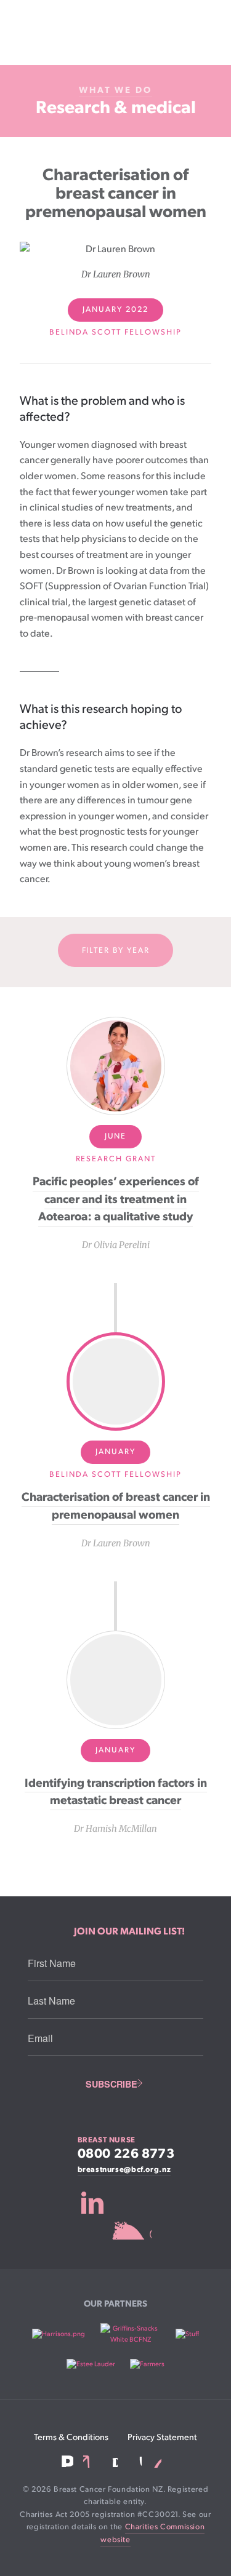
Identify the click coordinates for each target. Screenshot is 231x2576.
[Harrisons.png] (59, 2334)
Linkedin (89, 2462)
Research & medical (116, 108)
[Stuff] (187, 2334)
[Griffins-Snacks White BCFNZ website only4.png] (130, 2334)
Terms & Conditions (71, 2437)
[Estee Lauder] (91, 2364)
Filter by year (116, 951)
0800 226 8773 (126, 2154)
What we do (115, 90)
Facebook (67, 2461)
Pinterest (156, 2462)
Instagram (112, 2461)
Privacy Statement (162, 2437)
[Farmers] (147, 2364)
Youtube (135, 2462)
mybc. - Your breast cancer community (116, 2215)
